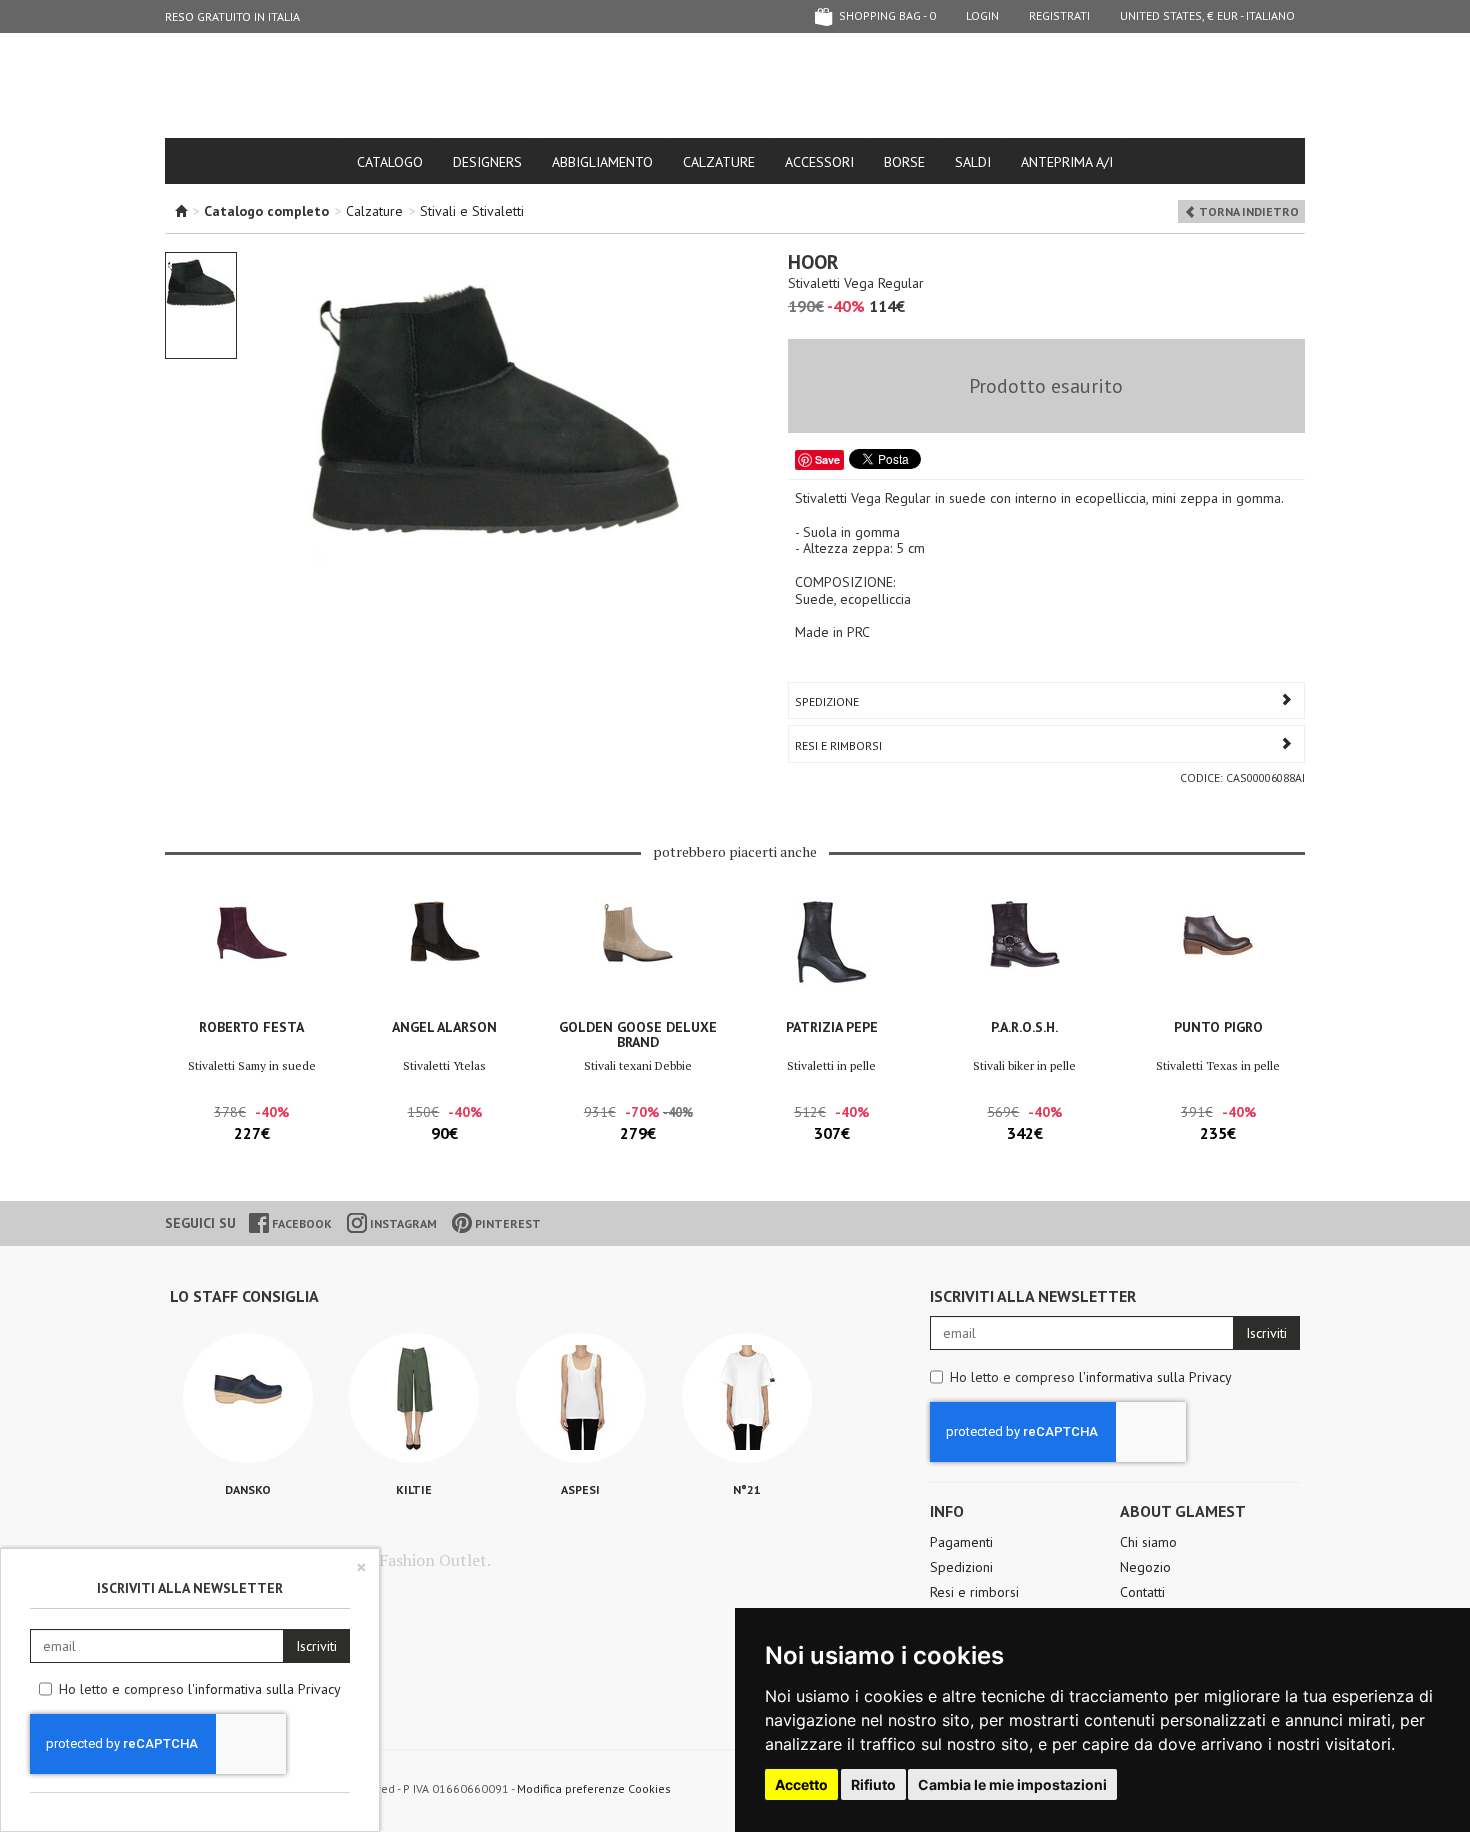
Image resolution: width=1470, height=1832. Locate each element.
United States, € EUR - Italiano (1207, 15)
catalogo (390, 162)
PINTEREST (506, 1223)
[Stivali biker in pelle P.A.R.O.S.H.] (1024, 953)
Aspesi (580, 1489)
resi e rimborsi (838, 745)
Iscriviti (1266, 1333)
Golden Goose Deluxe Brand (638, 1034)
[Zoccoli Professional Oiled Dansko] (248, 1398)
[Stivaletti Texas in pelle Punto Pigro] (1218, 953)
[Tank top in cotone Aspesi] (581, 1398)
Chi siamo (1148, 1542)
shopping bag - (886, 15)
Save (827, 459)
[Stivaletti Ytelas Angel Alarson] (444, 953)
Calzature (719, 162)
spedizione (827, 701)
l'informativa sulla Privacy (1155, 1377)
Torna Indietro (1247, 211)
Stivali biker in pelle (1024, 1065)
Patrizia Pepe (832, 1027)
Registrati (1059, 15)
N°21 (747, 1489)
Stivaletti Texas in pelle (1218, 1065)
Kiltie (414, 1489)
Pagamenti (961, 1542)
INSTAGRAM (402, 1223)
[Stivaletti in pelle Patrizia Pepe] (831, 953)
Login (982, 15)
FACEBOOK (300, 1223)
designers (487, 162)
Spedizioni (961, 1567)
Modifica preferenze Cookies (594, 1788)
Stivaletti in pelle (831, 1065)
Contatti (1142, 1592)
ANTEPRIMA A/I (1067, 162)
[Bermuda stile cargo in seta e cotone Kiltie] (414, 1398)
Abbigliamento (602, 162)
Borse (904, 162)
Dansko (248, 1489)
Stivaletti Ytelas (444, 1065)
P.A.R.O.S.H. (1024, 1027)
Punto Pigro (1218, 1027)
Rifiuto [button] (873, 1784)
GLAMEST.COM (735, 86)
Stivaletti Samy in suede (252, 1065)
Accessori (819, 162)
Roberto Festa (251, 1027)
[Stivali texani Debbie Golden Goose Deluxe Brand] (638, 953)
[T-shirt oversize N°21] (747, 1398)
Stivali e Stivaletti (472, 211)
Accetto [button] (801, 1784)
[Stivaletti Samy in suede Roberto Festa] (251, 953)
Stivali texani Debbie (638, 1065)
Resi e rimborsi (974, 1592)
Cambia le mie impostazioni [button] (1012, 1784)
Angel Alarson (444, 1027)
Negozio (1145, 1567)
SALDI (973, 162)
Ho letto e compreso (1091, 1377)
